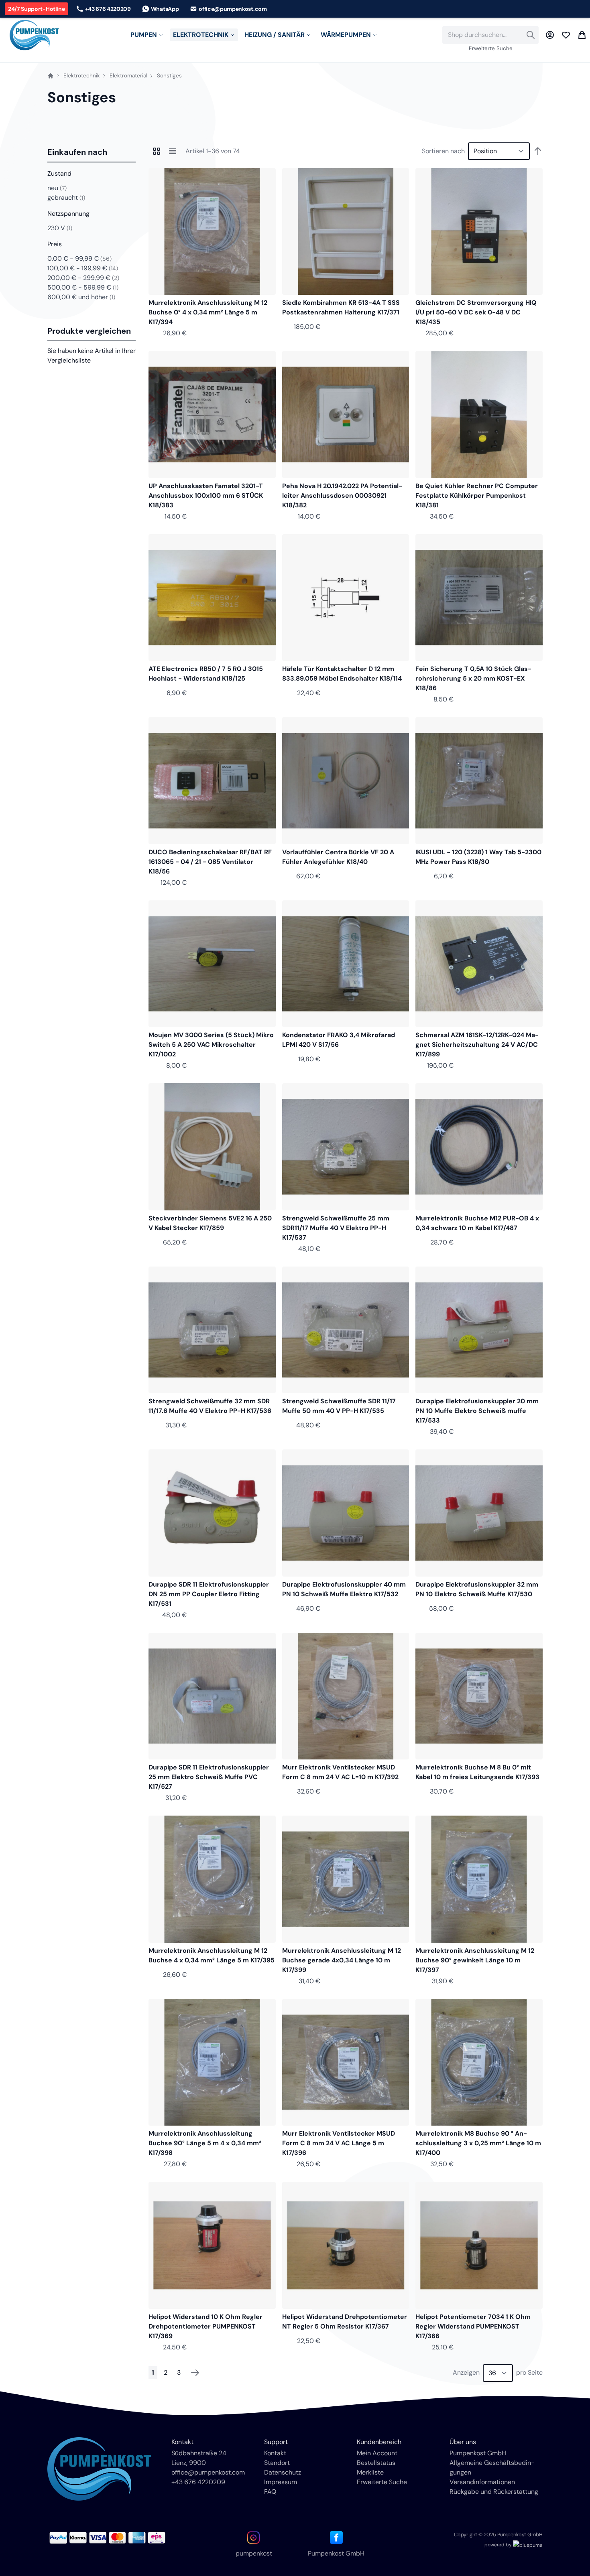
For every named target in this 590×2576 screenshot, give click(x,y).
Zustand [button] (59, 173)
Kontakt (275, 2453)
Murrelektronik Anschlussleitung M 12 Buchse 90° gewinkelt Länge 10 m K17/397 (475, 1960)
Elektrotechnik (82, 76)
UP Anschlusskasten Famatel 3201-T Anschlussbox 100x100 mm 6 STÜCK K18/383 (206, 496)
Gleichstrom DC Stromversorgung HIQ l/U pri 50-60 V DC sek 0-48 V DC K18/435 (476, 312)
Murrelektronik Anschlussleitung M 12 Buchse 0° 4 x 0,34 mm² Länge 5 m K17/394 (208, 312)
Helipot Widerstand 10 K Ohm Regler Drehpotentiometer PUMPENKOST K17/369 (205, 2326)
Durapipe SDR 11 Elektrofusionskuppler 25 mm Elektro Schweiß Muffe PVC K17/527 (209, 1777)
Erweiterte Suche (491, 48)
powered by (499, 2545)
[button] (92, 152)
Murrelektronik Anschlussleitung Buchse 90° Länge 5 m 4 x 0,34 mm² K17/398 (205, 2143)
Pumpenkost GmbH (478, 2453)
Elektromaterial (128, 76)
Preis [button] (55, 244)
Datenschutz (283, 2472)
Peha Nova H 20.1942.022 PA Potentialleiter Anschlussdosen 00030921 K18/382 (342, 496)
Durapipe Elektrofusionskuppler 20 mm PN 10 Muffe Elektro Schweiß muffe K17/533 (477, 1411)
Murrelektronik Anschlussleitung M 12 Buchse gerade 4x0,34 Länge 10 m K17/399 (342, 1960)
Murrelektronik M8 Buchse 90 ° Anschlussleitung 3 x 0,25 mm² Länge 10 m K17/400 (478, 2143)
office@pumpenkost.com (208, 2472)
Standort (277, 2463)
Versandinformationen (482, 2482)
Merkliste (370, 2472)
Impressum (281, 2482)
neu (57, 188)
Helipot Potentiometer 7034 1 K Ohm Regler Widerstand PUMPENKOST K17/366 (473, 2326)
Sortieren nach (443, 151)
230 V (60, 228)
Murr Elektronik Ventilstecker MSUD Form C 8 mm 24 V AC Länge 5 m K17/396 (339, 2143)
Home (51, 76)
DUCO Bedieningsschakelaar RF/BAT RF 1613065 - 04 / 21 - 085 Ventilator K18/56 (210, 862)
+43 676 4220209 (198, 2482)
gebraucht (66, 198)
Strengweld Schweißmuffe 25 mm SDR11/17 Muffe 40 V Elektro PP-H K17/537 (336, 1228)
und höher (81, 297)
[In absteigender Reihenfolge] (538, 151)
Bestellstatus (376, 2463)
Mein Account (377, 2453)
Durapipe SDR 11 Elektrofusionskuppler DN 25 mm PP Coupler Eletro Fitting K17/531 (209, 1594)
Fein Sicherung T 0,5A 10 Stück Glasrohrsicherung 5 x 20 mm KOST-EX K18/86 (473, 678)
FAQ (270, 2492)
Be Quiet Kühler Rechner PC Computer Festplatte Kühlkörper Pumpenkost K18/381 (477, 496)
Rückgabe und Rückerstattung (494, 2492)
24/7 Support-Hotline (37, 9)
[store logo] (34, 35)
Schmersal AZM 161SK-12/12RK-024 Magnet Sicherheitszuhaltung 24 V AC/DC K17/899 (477, 1045)
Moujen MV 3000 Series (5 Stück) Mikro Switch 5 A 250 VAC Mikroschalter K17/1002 (211, 1045)
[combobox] (490, 35)
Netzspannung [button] (68, 214)
